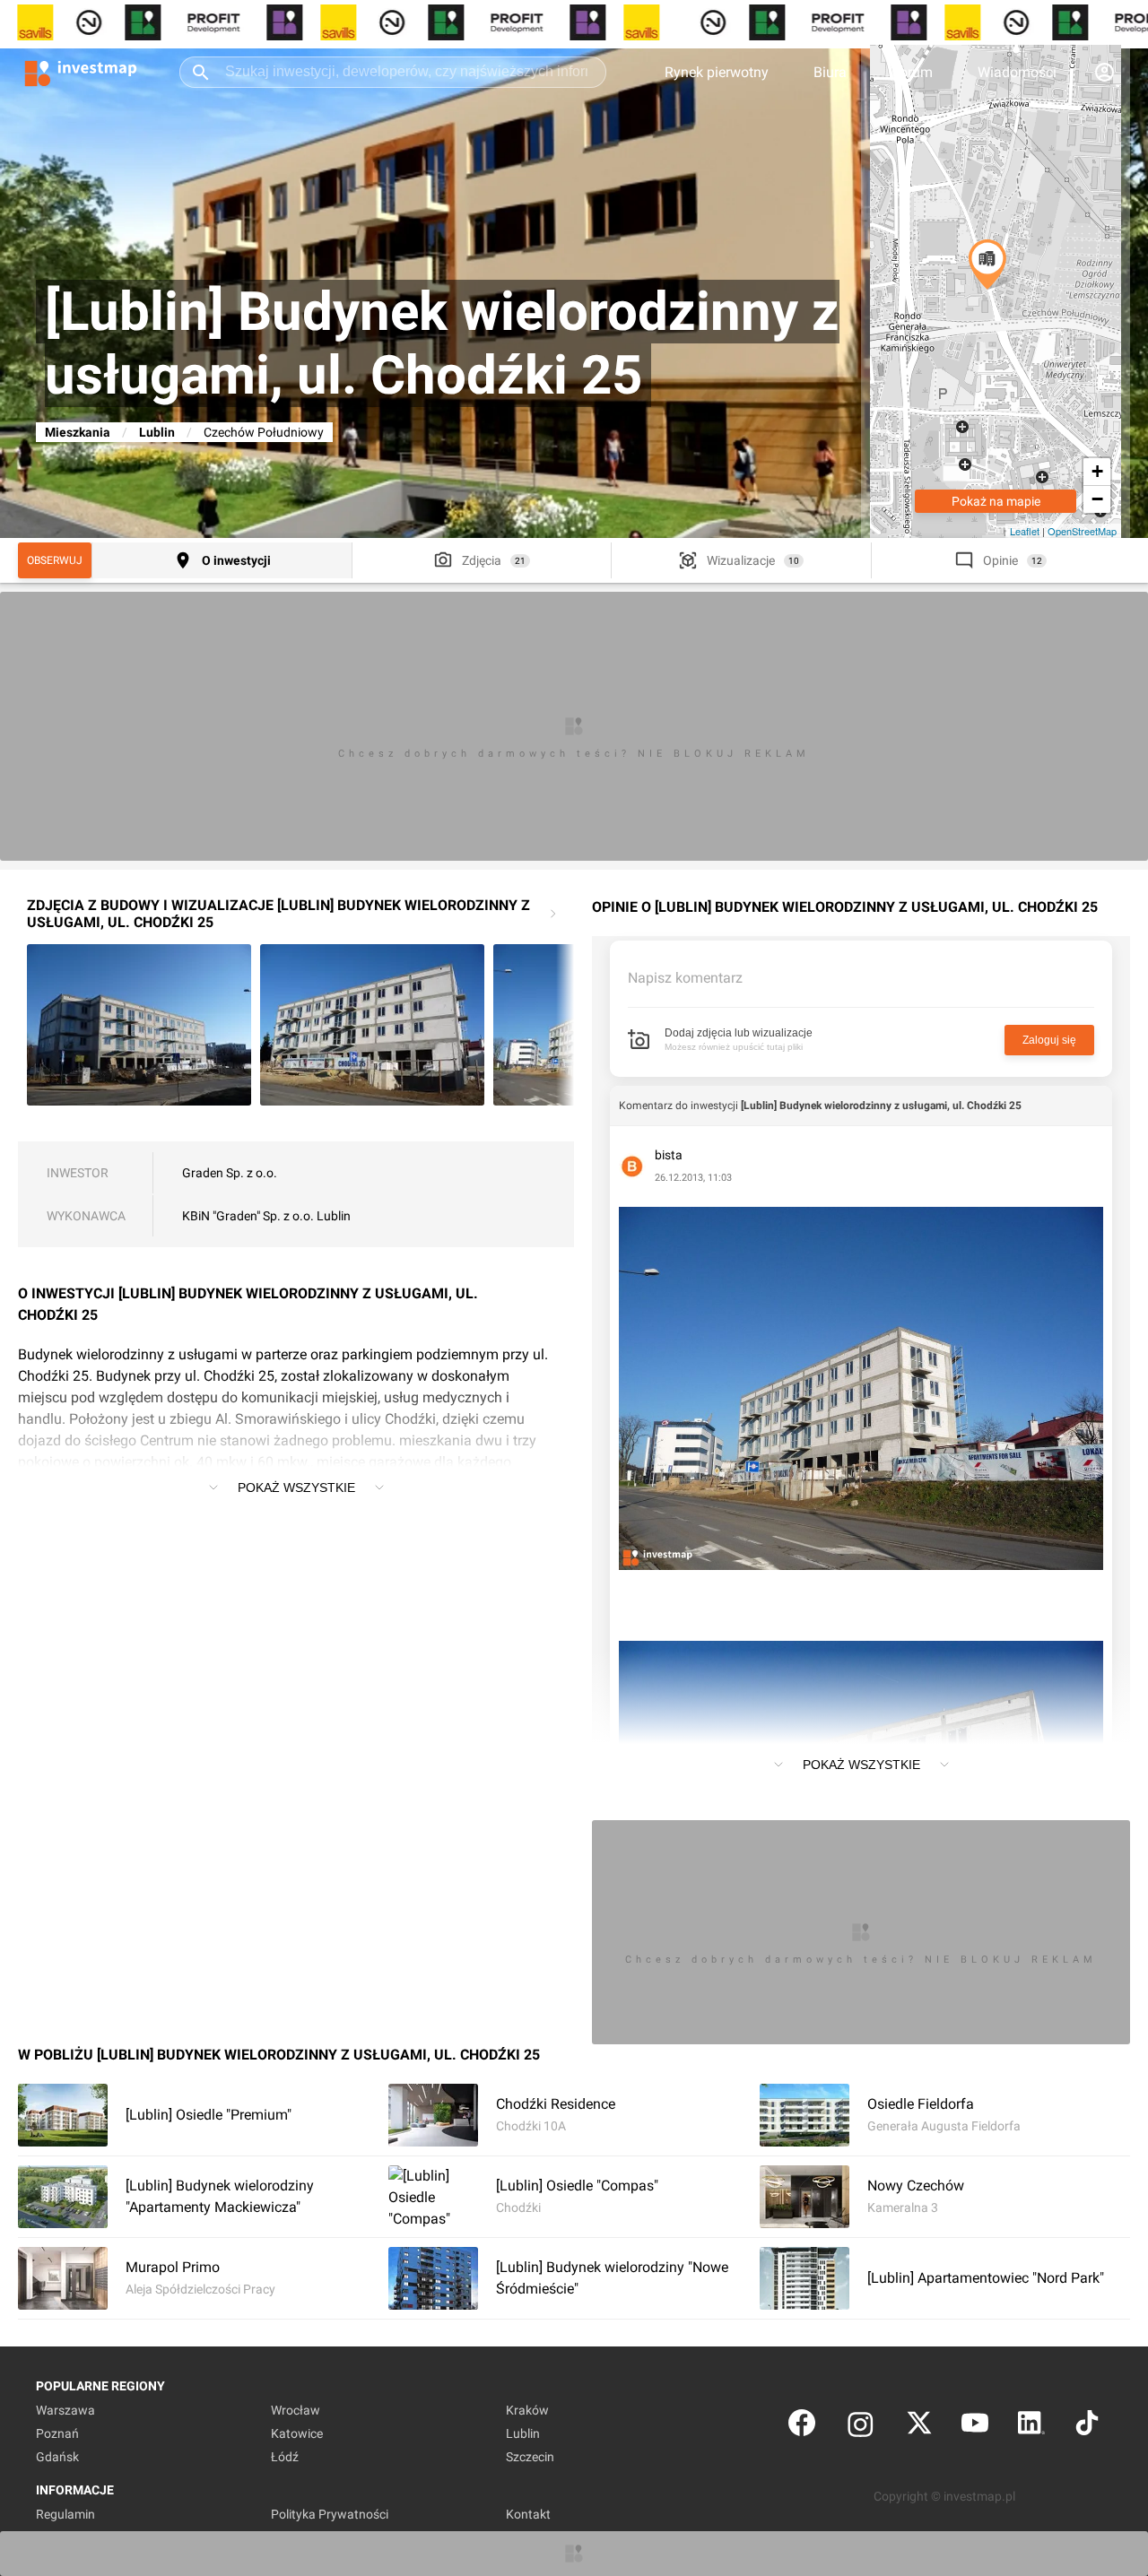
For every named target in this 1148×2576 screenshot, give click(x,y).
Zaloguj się (1049, 1040)
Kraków (527, 2410)
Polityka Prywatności (330, 2514)
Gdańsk (57, 2457)
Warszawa (65, 2410)
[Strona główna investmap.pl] (81, 72)
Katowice (297, 2433)
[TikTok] (1087, 2427)
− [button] (1097, 499)
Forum (912, 72)
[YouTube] (975, 2427)
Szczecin (530, 2457)
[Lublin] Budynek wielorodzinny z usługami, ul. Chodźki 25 (881, 1106)
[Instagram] (861, 2427)
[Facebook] (802, 2427)
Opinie (1000, 560)
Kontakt (528, 2514)
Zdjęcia (482, 560)
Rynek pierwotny (717, 72)
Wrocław (296, 2410)
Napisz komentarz (685, 978)
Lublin (157, 432)
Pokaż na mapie (996, 501)
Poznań (57, 2433)
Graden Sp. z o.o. (230, 1173)
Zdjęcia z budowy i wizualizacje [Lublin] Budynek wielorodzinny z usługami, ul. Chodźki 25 (278, 914)
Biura (830, 72)
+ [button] (1097, 471)
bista (669, 1155)
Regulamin (65, 2514)
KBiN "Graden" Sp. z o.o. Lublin (266, 1216)
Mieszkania (78, 432)
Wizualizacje (741, 560)
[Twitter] (919, 2427)
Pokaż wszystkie (296, 1487)
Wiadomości (1017, 72)
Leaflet (1025, 531)
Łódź (285, 2457)
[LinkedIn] (1031, 2427)
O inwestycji (236, 560)
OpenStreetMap (1082, 531)
